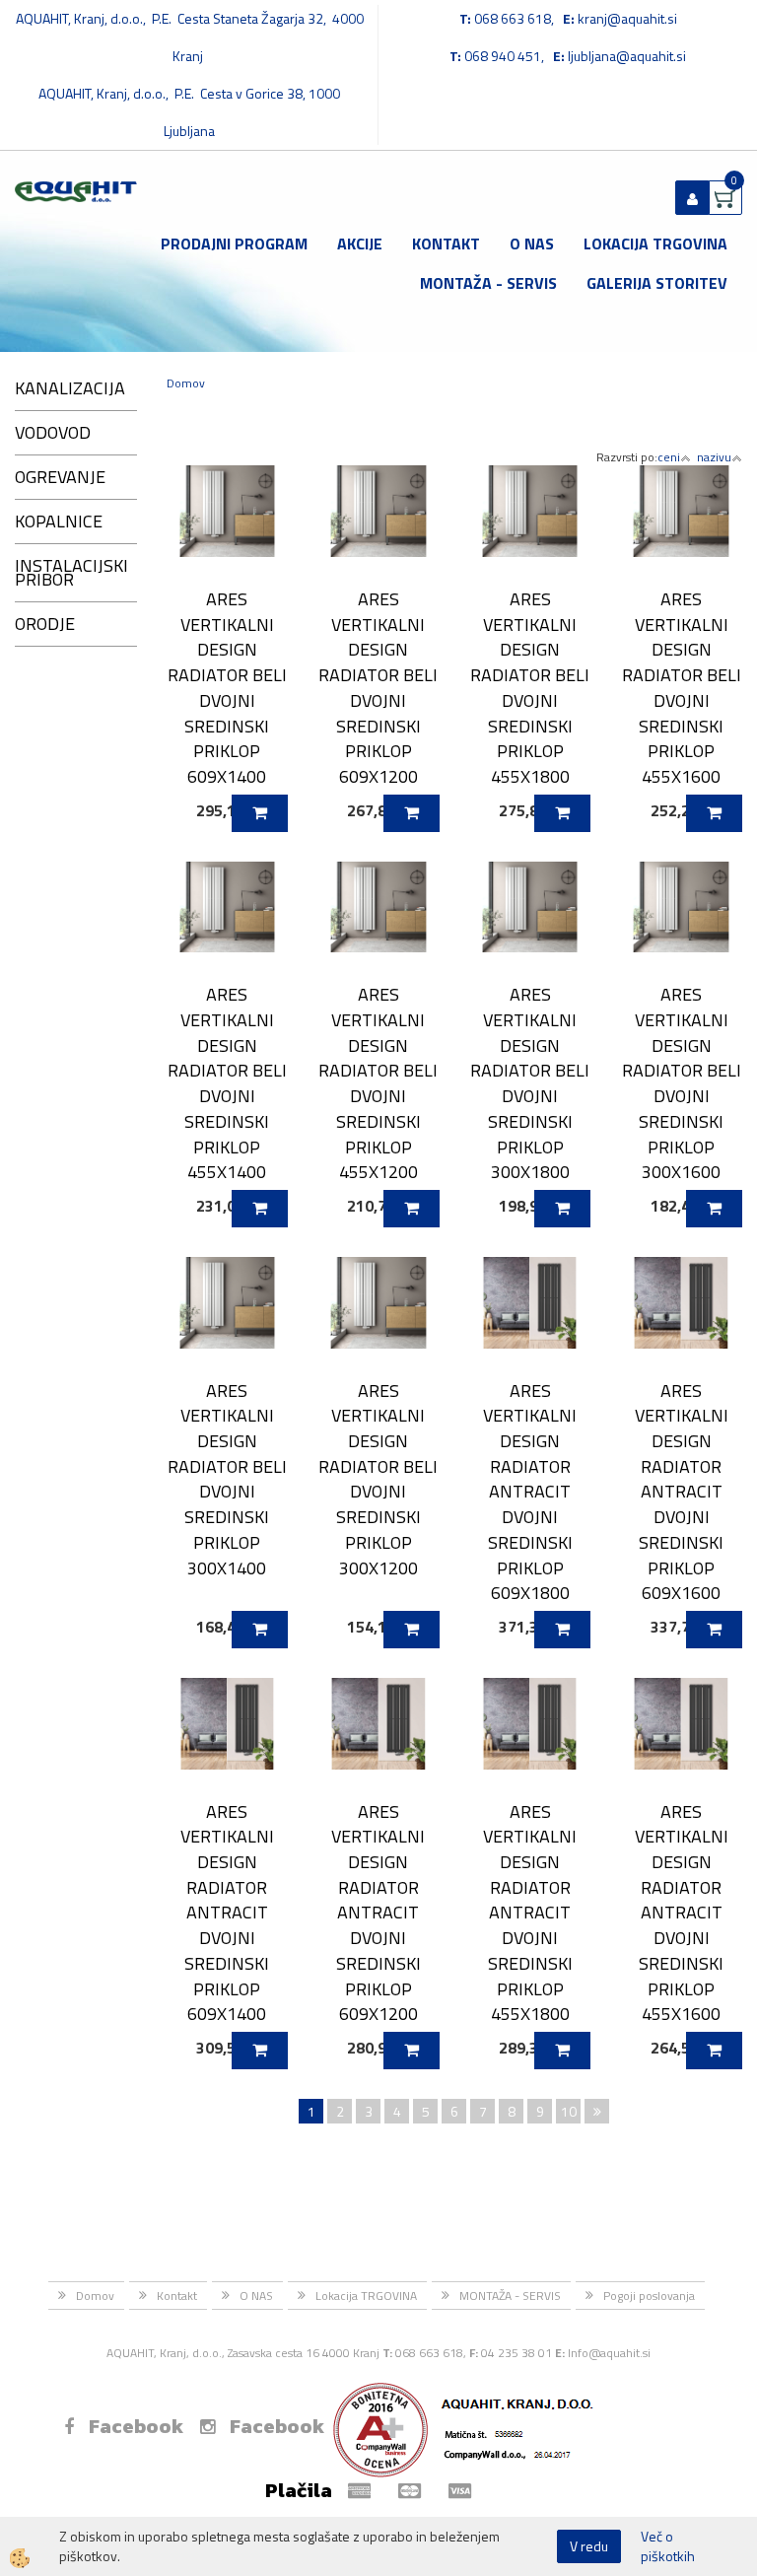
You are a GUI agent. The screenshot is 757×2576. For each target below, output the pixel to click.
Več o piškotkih (668, 2546)
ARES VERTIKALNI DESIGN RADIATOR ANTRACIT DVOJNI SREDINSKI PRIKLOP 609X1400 (227, 1913)
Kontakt (446, 244)
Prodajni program (234, 244)
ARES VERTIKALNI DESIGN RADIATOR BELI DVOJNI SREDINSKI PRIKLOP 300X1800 (530, 1083)
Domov (186, 383)
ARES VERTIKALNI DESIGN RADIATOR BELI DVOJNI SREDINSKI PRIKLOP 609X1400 (227, 688)
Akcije (360, 244)
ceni (669, 457)
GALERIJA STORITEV (657, 283)
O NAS (532, 244)
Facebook (136, 2426)
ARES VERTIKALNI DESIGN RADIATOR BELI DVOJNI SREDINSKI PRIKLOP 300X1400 (227, 1479)
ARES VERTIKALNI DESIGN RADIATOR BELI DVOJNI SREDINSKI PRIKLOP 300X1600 (682, 1083)
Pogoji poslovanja (649, 2296)
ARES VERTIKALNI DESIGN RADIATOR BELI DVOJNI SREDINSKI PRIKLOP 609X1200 (378, 688)
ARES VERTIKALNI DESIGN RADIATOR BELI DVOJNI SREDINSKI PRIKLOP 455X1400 (227, 1083)
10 (569, 2111)
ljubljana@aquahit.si (627, 56)
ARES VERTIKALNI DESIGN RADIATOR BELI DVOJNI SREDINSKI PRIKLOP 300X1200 (378, 1479)
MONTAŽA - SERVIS (488, 283)
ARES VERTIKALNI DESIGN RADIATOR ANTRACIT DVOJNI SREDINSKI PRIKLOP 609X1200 (378, 1913)
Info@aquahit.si (609, 2353)
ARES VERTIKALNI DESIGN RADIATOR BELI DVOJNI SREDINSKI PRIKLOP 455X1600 (682, 688)
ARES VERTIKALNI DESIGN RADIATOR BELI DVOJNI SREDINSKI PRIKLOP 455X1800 (530, 688)
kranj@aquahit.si (627, 18)
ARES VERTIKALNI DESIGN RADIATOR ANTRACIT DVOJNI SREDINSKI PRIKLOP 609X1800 (530, 1492)
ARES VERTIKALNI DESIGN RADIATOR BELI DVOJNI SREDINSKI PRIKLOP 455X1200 (378, 1083)
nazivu (714, 457)
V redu (589, 2546)
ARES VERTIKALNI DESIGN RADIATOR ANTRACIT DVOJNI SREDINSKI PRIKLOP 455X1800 (530, 1913)
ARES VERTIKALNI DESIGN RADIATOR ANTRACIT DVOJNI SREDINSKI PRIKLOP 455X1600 (682, 1913)
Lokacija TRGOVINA (655, 244)
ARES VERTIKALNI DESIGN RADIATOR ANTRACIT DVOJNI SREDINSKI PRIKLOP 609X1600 (682, 1492)
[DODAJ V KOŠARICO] (260, 813)
